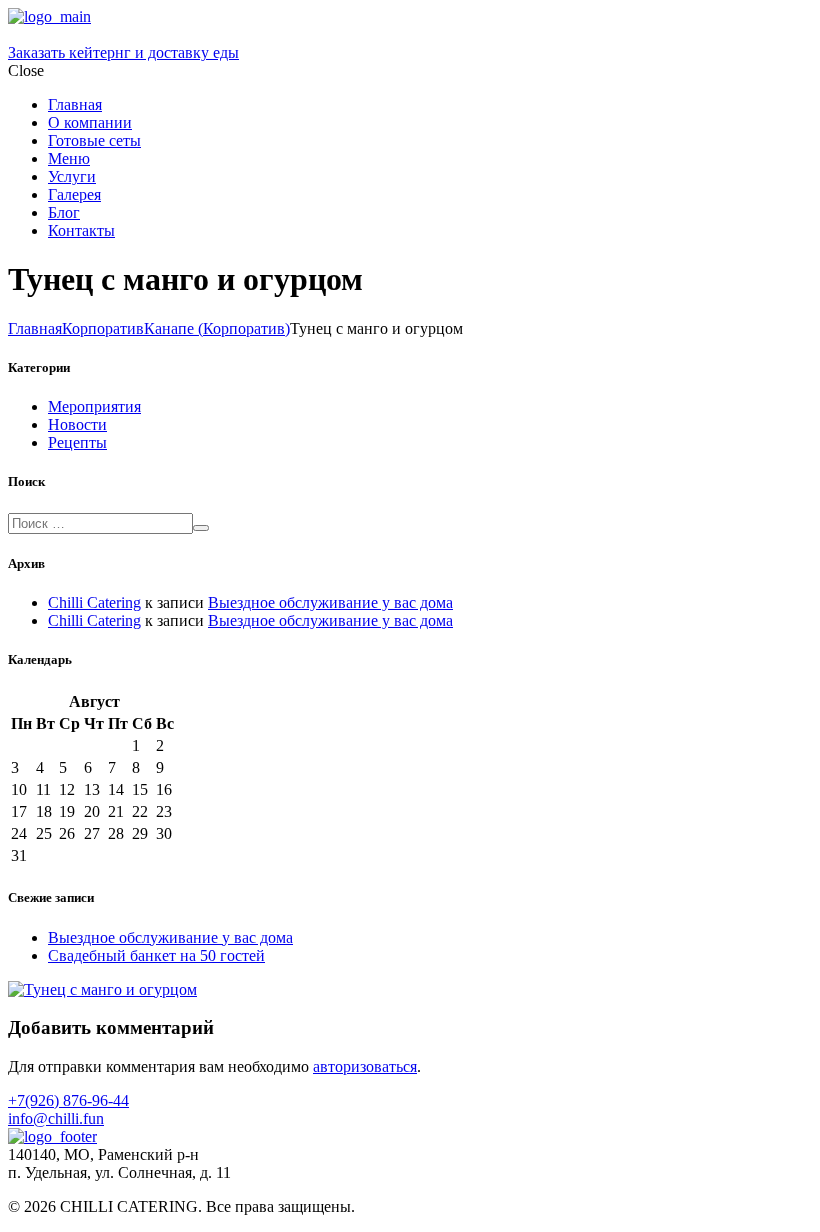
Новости (77, 424)
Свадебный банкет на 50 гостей (156, 955)
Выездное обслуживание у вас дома (330, 602)
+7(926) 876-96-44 (68, 1100)
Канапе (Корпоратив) (217, 328)
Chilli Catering (94, 602)
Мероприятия (94, 406)
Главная (35, 328)
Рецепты (77, 442)
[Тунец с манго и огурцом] (102, 989)
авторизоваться (365, 1066)
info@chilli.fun (56, 1118)
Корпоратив (103, 328)
